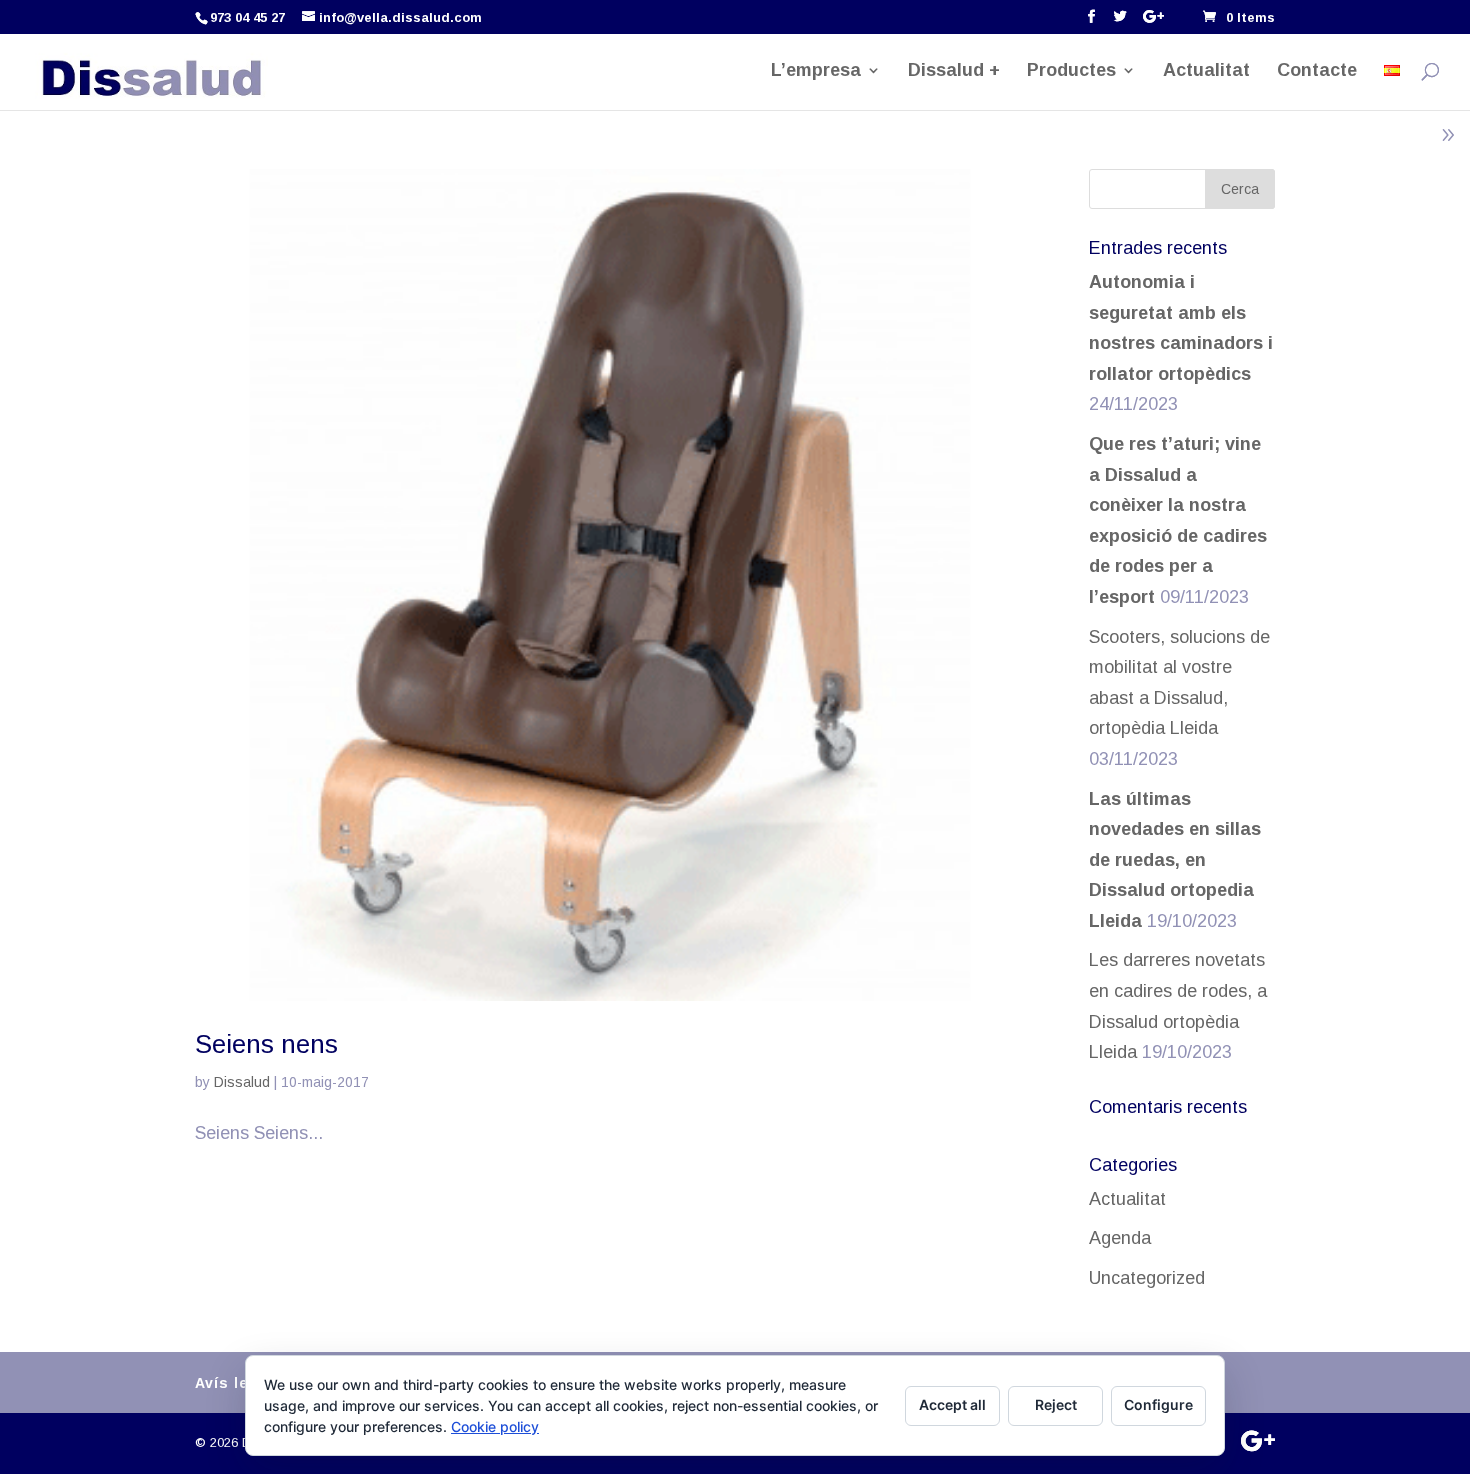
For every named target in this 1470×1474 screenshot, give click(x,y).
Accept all (952, 1404)
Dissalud (242, 1082)
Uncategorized (1147, 1278)
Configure (1158, 1404)
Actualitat (1206, 71)
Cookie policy (495, 1426)
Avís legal (234, 1383)
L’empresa (816, 71)
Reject (1056, 1404)
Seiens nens (266, 1044)
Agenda (1120, 1238)
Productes (1071, 71)
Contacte (1317, 71)
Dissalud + (954, 71)
